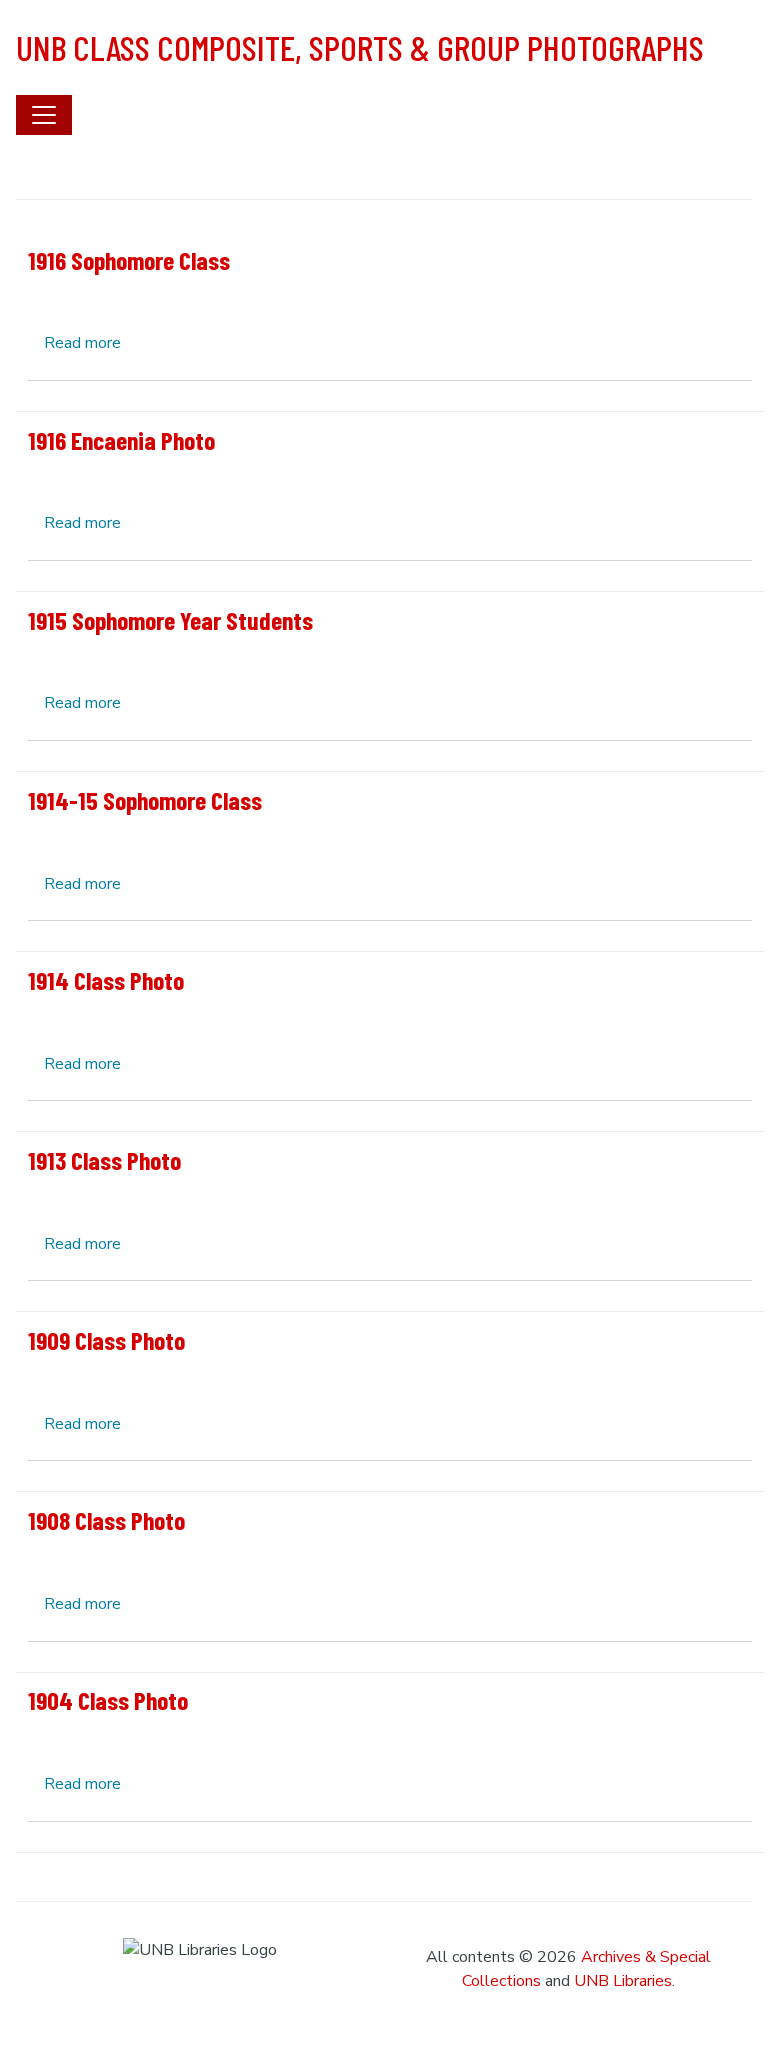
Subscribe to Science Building (24, 1861)
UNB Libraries (623, 1981)
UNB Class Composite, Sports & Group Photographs (360, 47)
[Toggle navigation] (44, 115)
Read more (82, 343)
